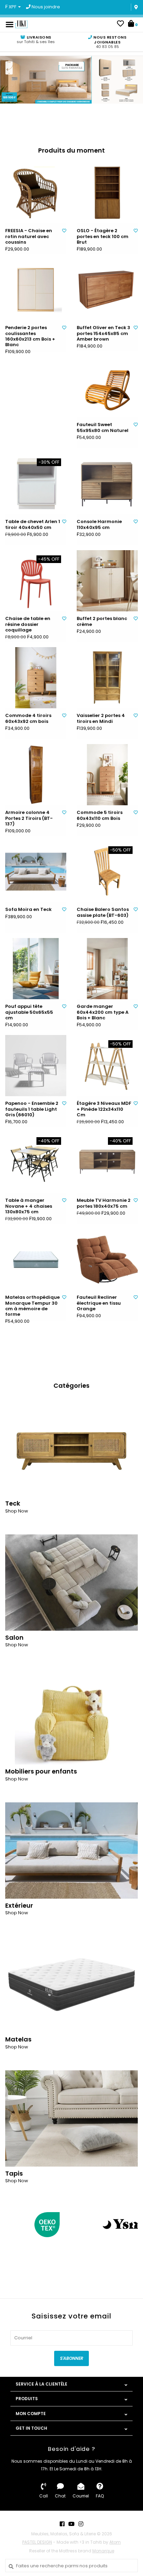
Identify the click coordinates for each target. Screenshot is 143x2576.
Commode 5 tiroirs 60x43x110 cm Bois (100, 816)
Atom (115, 2542)
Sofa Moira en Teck (28, 910)
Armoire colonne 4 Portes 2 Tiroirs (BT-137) (29, 818)
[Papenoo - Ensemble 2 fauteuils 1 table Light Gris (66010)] (36, 1066)
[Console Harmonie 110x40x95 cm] (107, 484)
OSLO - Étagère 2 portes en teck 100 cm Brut (103, 237)
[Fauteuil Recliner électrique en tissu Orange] (107, 1260)
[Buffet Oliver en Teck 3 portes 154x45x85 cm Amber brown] (107, 290)
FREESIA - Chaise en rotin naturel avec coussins (29, 237)
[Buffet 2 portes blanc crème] (107, 581)
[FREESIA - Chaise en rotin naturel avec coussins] (36, 193)
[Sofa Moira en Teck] (36, 872)
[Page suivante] (134, 2224)
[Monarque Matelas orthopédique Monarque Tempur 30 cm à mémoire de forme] (36, 1260)
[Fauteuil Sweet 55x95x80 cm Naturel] (107, 387)
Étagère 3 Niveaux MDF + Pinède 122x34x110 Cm (104, 1109)
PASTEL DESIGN (37, 2542)
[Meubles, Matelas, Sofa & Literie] (21, 24)
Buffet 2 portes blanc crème (102, 622)
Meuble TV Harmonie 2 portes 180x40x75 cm (104, 1203)
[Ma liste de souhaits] (120, 25)
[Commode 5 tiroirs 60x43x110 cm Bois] (107, 775)
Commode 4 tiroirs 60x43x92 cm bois (28, 719)
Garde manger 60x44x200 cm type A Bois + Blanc (103, 1012)
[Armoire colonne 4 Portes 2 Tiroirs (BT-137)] (36, 775)
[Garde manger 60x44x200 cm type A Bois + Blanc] (107, 969)
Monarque (103, 2551)
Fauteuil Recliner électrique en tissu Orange (99, 1303)
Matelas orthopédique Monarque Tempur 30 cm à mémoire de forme (32, 1306)
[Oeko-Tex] (47, 2225)
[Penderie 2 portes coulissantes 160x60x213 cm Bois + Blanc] (36, 290)
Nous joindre (45, 7)
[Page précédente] (9, 2224)
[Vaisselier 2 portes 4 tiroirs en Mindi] (107, 678)
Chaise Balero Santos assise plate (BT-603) (103, 912)
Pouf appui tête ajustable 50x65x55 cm (29, 1012)
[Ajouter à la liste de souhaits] (64, 231)
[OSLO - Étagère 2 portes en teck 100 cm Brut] (107, 193)
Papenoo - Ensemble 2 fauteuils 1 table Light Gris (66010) (32, 1109)
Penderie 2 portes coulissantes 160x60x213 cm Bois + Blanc (30, 336)
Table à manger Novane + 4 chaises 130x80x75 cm (29, 1206)
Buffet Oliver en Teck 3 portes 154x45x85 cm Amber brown (103, 333)
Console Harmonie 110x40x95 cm (99, 525)
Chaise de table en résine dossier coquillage (28, 624)
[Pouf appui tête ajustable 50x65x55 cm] (36, 969)
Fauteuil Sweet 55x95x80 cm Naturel (103, 428)
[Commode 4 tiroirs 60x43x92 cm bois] (36, 678)
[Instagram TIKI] (81, 2524)
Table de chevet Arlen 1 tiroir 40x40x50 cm (33, 525)
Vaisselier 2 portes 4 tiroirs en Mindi (101, 719)
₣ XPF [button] (11, 7)
